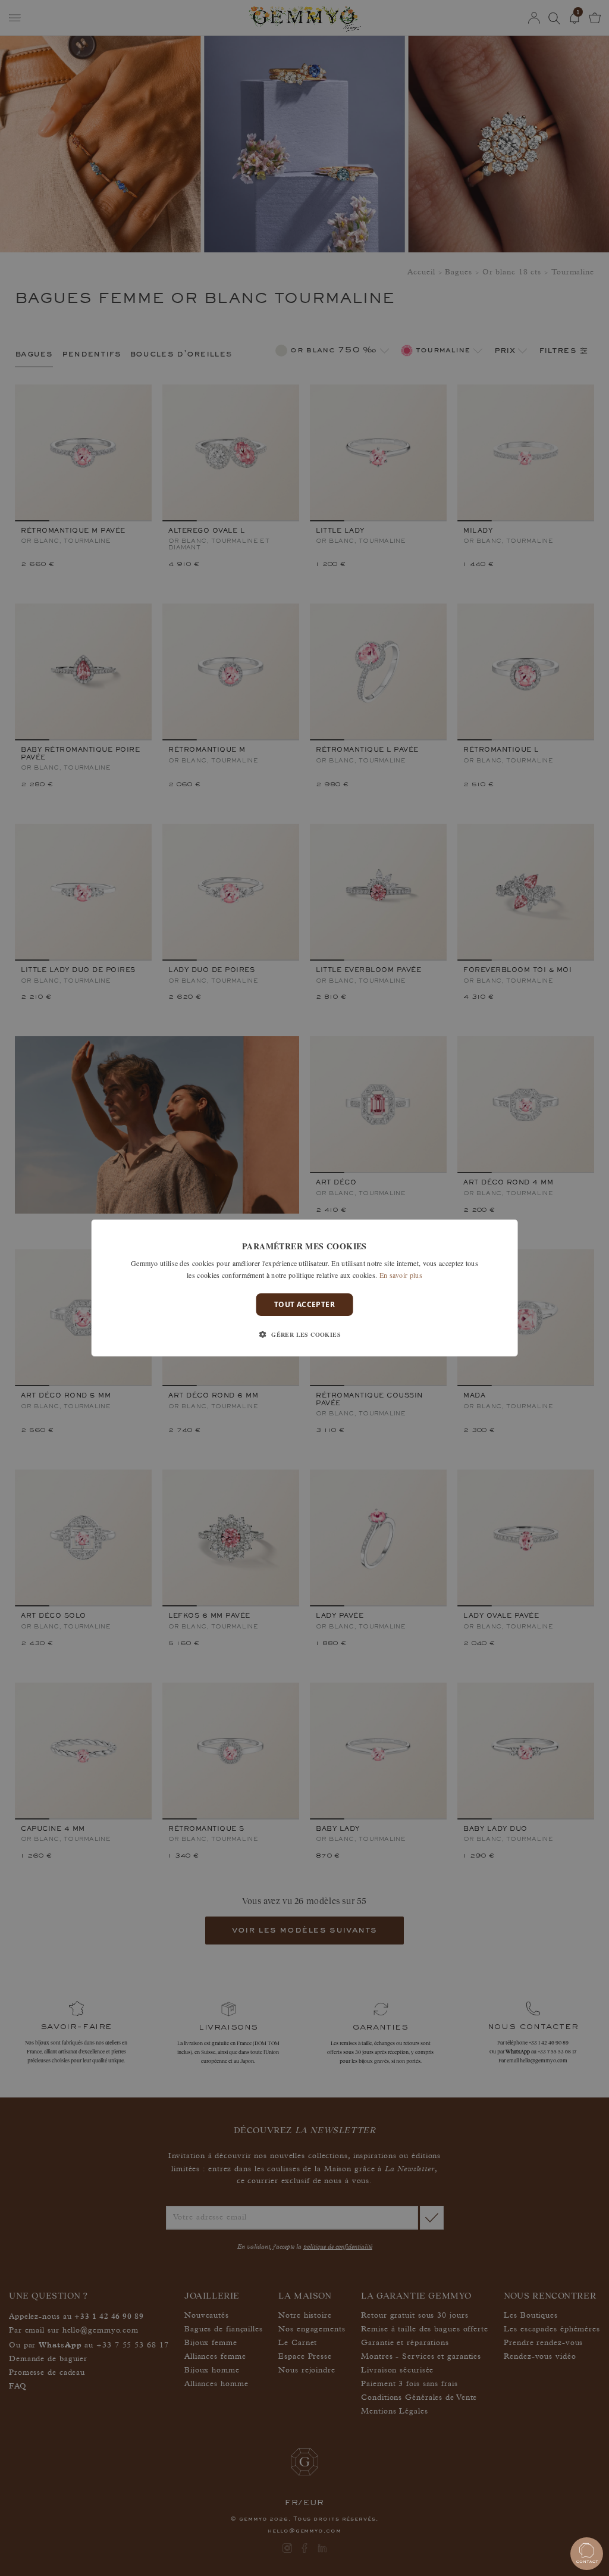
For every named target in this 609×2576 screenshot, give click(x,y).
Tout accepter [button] (304, 1304)
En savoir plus (401, 1275)
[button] (304, 1334)
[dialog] (305, 1288)
